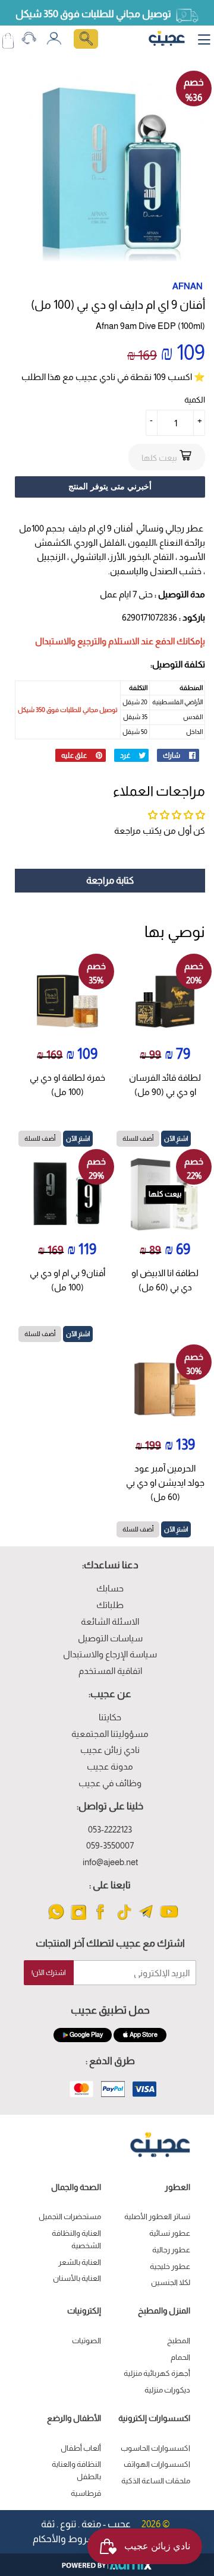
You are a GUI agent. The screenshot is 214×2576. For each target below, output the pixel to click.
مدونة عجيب (110, 1766)
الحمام (180, 2357)
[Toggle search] (86, 39)
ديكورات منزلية (167, 2390)
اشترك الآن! (49, 1973)
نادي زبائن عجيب (110, 1750)
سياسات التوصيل (110, 1638)
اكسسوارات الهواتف (157, 2464)
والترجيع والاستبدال (71, 641)
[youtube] (169, 1919)
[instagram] (79, 1919)
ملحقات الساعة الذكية (156, 2481)
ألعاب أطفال (81, 2448)
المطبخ (179, 2341)
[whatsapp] (56, 1919)
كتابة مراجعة (110, 880)
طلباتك (110, 1605)
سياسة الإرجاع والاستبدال (110, 1654)
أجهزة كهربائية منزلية (157, 2373)
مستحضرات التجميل (70, 2216)
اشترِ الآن (176, 1138)
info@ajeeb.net (110, 1862)
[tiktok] (124, 1919)
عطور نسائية (170, 2233)
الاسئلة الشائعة (110, 1621)
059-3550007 (110, 1845)
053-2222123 (110, 1829)
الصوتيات (86, 2341)
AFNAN (188, 286)
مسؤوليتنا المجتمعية (110, 1734)
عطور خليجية (170, 2266)
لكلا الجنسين (171, 2282)
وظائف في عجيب (110, 1783)
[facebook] (101, 1919)
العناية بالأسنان (77, 2278)
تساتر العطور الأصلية (157, 2216)
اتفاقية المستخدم (110, 1671)
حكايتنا (110, 1717)
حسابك (110, 1588)
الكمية (195, 400)
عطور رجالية (171, 2250)
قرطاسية (86, 2493)
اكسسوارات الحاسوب (155, 2448)
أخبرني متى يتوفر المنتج (110, 486)
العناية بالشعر (80, 2262)
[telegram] (147, 1919)
